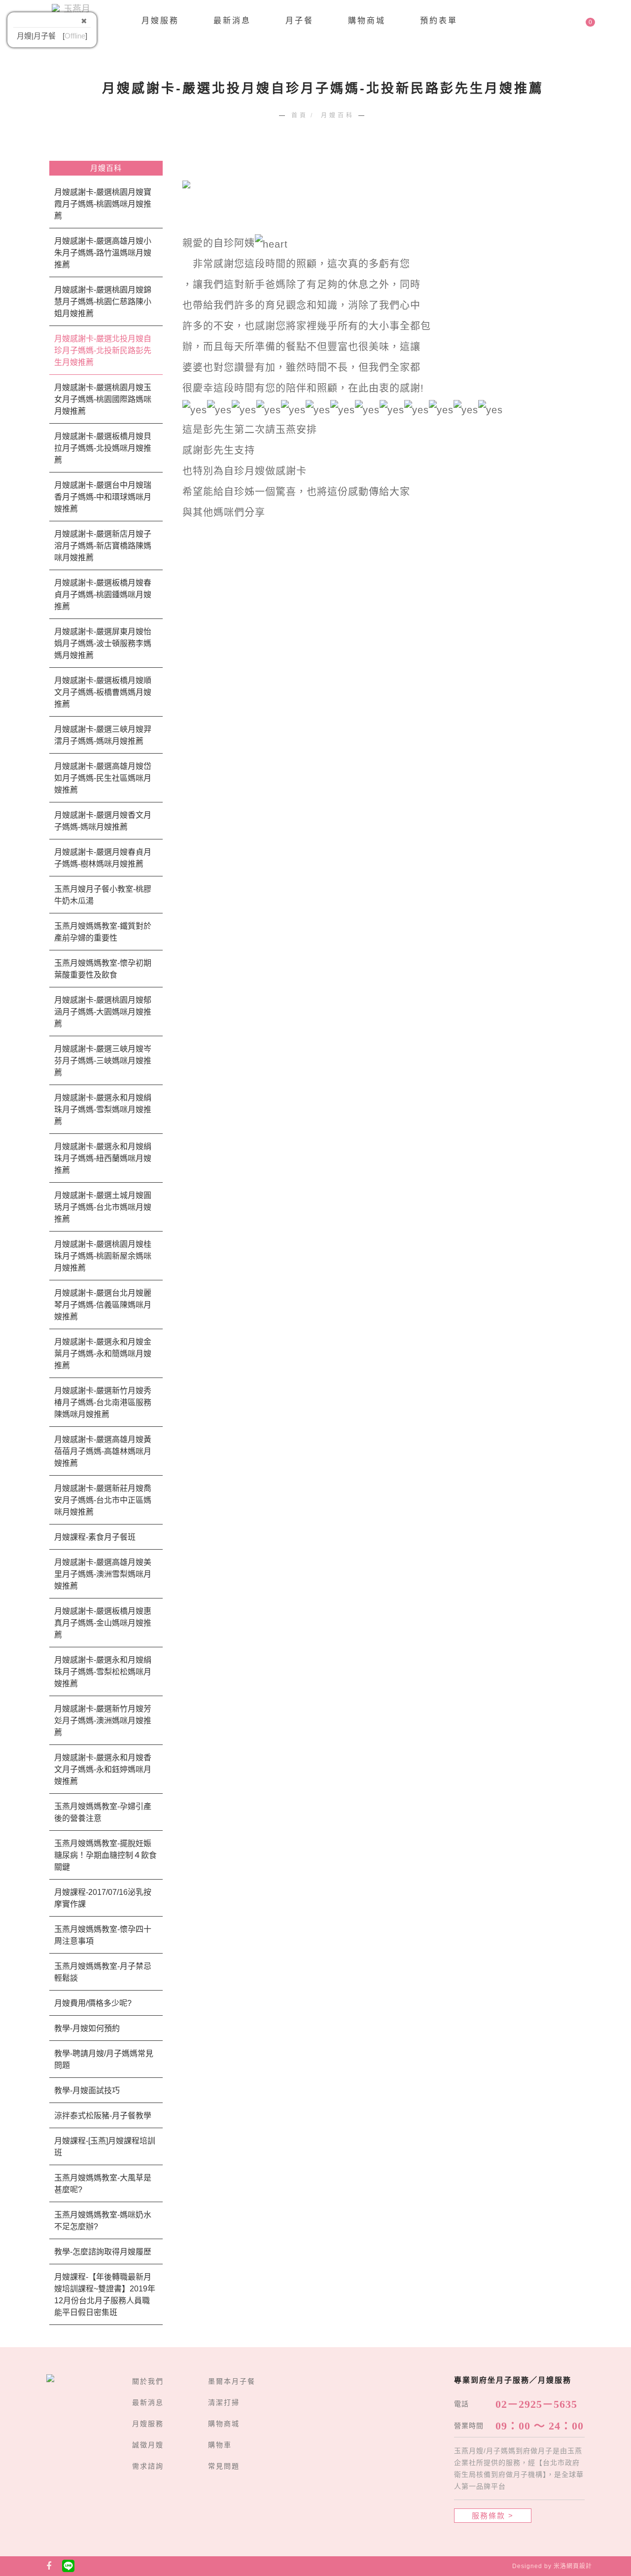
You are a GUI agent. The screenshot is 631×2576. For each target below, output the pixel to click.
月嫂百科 (338, 115)
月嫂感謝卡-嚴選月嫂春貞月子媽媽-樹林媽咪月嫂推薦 (103, 858)
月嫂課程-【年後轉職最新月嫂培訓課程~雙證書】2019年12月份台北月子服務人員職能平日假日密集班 (105, 2295)
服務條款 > (493, 2516)
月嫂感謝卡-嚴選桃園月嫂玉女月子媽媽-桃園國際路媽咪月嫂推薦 (103, 399)
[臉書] (49, 2566)
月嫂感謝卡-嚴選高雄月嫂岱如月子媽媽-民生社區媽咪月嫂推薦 (103, 778)
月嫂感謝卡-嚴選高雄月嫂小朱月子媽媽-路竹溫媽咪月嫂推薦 (103, 253)
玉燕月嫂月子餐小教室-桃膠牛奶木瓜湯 (103, 895)
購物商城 (367, 20)
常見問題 (224, 2466)
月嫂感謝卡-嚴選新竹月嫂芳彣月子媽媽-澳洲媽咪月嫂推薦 (103, 1721)
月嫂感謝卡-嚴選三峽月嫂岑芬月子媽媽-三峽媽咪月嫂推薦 (103, 1061)
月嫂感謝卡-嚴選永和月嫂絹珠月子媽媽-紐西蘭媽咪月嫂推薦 (103, 1158)
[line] (69, 2566)
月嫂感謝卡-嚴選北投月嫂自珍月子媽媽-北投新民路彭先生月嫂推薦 (103, 350)
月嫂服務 (160, 20)
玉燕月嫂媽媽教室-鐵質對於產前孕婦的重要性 (103, 932)
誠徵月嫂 (148, 2445)
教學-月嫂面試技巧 (87, 2090)
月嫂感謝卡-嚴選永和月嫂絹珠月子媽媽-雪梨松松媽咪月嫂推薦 (103, 1672)
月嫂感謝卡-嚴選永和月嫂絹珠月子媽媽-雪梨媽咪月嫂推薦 (103, 1109)
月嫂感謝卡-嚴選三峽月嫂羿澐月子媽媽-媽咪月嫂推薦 (103, 735)
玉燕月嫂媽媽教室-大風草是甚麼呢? (103, 2184)
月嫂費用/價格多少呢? (93, 2003)
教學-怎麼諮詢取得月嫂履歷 (103, 2252)
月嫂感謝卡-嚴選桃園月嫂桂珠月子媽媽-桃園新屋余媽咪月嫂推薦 (103, 1256)
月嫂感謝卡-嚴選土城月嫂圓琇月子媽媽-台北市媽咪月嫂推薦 (103, 1207)
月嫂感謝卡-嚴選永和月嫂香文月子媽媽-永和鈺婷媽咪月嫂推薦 (103, 1769)
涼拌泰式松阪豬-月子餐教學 (103, 2116)
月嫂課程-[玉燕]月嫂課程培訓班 (105, 2147)
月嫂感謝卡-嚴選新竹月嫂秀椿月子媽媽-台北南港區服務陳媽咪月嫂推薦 (103, 1402)
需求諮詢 (148, 2466)
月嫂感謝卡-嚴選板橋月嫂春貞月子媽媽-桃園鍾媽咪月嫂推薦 (103, 595)
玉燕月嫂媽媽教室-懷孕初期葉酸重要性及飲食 (103, 969)
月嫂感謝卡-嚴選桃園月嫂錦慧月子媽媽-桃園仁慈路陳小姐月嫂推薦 (103, 302)
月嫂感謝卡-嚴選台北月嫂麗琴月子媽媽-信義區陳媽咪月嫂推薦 (103, 1305)
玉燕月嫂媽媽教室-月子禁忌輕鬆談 (103, 1972)
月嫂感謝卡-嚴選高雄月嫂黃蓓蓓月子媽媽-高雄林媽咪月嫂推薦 (103, 1451)
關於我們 (148, 2381)
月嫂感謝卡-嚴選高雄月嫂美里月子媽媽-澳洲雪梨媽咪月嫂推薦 (103, 1574)
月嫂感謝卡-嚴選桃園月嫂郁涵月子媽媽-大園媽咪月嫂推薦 (103, 1012)
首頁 (300, 115)
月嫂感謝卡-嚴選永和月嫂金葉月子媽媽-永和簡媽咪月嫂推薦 (103, 1354)
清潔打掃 (224, 2402)
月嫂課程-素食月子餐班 (95, 1537)
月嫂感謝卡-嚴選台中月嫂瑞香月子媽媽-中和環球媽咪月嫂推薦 (103, 497)
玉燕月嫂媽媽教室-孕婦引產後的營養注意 (103, 1812)
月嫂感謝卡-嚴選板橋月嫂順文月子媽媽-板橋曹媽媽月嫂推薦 (103, 692)
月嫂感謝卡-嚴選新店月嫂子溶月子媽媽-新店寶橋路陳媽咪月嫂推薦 (103, 546)
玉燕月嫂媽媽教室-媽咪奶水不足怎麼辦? (103, 2221)
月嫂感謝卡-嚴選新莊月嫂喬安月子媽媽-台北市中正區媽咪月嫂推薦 (103, 1500)
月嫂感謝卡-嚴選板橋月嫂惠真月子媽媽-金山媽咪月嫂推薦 (103, 1623)
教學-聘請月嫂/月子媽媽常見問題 (104, 2059)
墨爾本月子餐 (232, 2381)
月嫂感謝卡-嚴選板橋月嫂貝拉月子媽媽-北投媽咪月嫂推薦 (103, 448)
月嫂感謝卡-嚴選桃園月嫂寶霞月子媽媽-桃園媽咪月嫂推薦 (103, 204)
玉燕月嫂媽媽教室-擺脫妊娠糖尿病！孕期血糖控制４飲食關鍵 (105, 1855)
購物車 (220, 2445)
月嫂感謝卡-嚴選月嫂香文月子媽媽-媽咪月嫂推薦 (103, 821)
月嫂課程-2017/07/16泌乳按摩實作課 (103, 1898)
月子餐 (299, 20)
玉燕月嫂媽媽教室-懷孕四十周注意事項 (103, 1935)
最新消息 (232, 20)
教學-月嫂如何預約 (87, 2028)
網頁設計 (579, 2566)
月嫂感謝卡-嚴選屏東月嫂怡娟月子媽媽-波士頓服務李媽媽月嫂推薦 (103, 643)
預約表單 (439, 20)
